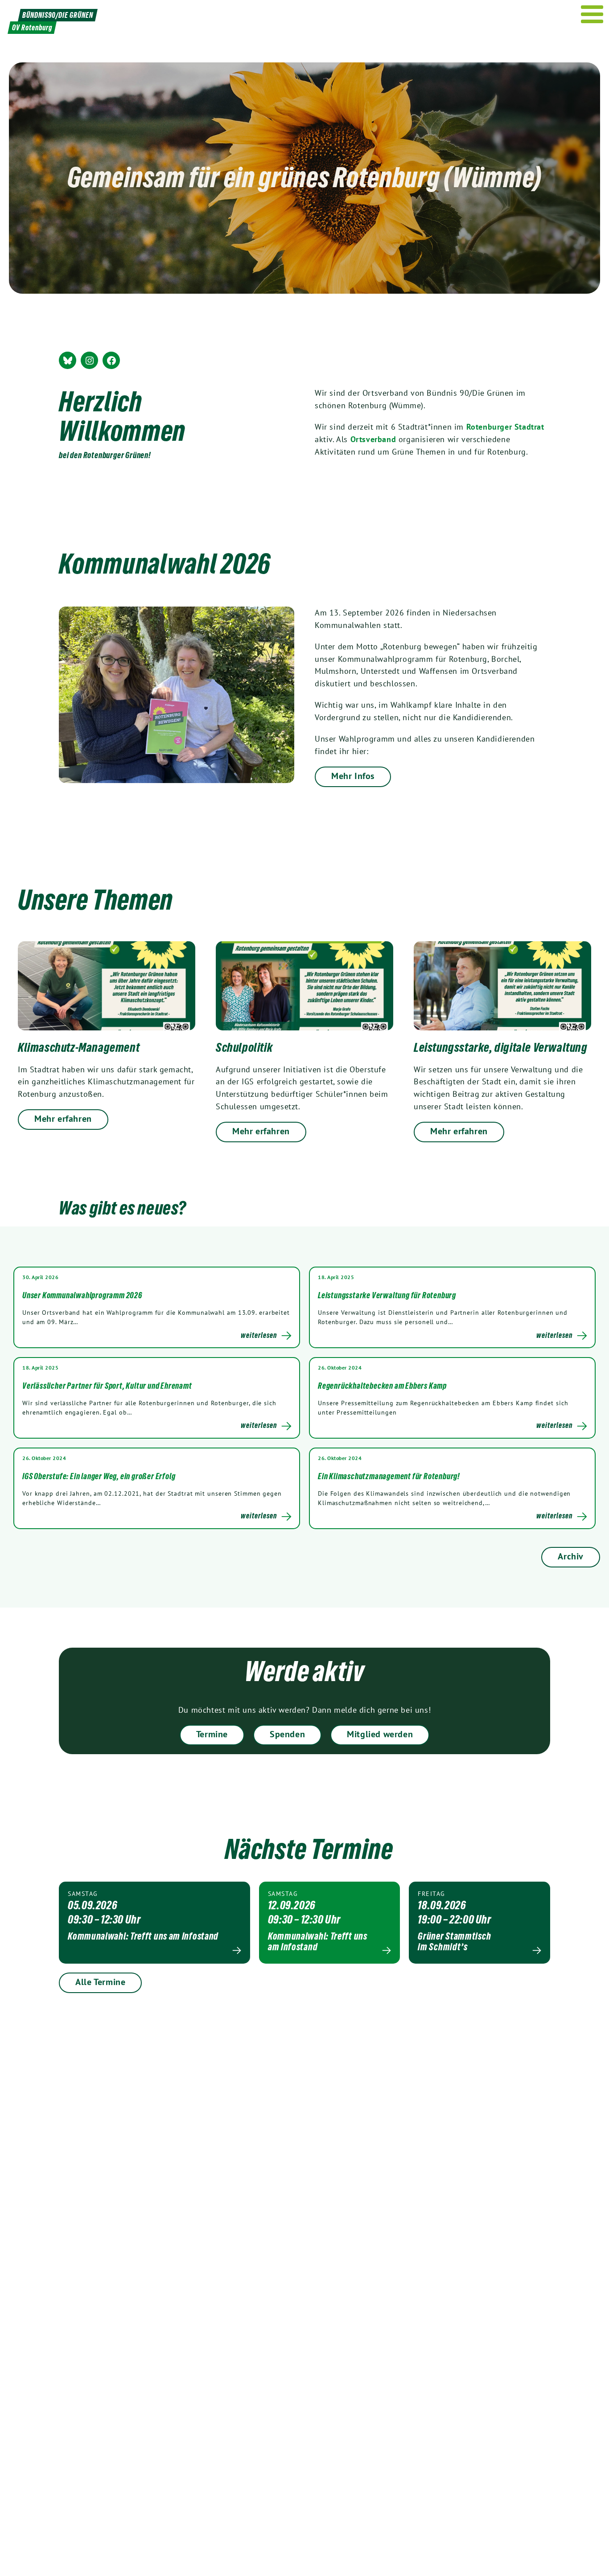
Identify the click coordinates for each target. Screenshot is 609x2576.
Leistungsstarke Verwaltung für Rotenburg (387, 1295)
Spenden (287, 1734)
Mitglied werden (380, 1734)
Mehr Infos (353, 776)
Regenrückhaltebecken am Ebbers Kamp (382, 1386)
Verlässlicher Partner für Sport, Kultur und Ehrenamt (107, 1386)
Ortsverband (373, 439)
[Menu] (592, 14)
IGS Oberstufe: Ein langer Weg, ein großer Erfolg (99, 1476)
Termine (212, 1734)
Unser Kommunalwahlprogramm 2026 (82, 1295)
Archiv (571, 1556)
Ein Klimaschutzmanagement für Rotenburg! (389, 1476)
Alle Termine (100, 1982)
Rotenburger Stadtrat (505, 427)
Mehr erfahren (63, 1119)
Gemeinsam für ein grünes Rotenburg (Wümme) (304, 177)
